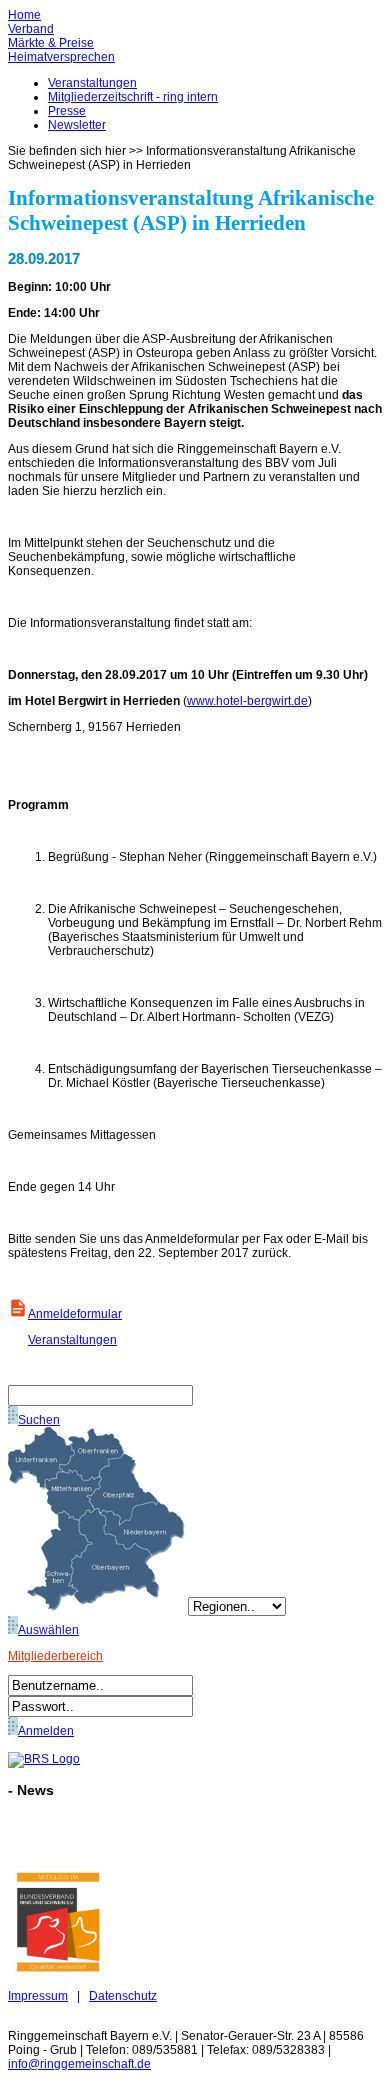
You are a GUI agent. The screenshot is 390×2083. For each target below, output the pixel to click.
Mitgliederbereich (55, 1656)
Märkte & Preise (51, 43)
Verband (31, 29)
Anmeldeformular (75, 1314)
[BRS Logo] (44, 1759)
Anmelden (46, 1731)
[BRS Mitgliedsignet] (58, 1968)
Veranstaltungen (92, 83)
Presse (67, 111)
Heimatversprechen (61, 57)
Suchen (39, 1420)
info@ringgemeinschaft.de (79, 2064)
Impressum (38, 1996)
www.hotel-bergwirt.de (247, 701)
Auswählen (48, 1630)
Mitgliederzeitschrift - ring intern (133, 97)
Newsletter (77, 125)
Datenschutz (123, 1996)
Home (24, 15)
